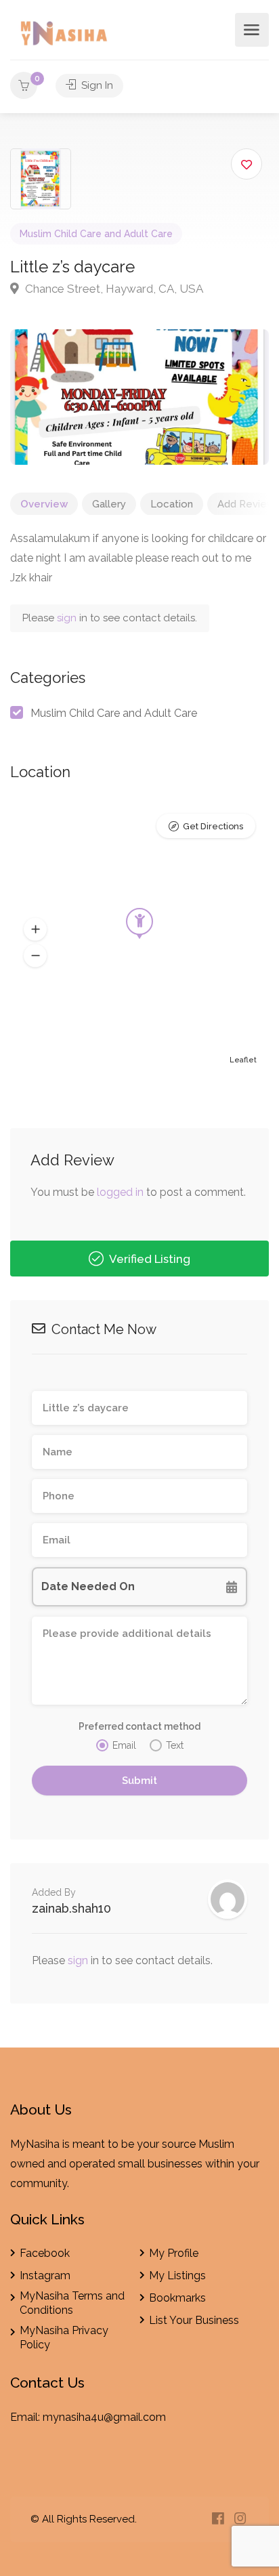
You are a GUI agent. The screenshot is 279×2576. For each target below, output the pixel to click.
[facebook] (218, 2519)
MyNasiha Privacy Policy (64, 2338)
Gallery (109, 504)
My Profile (174, 2253)
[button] (35, 930)
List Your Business (194, 2320)
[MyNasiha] (65, 36)
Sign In (96, 85)
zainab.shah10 (71, 1908)
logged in (120, 1192)
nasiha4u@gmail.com (112, 2417)
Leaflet (243, 1060)
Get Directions (213, 826)
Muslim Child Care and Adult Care (96, 234)
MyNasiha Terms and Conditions (72, 2303)
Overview (44, 504)
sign (68, 618)
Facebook (45, 2253)
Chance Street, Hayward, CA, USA (113, 289)
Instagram (45, 2276)
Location (172, 504)
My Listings (177, 2276)
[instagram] (240, 2519)
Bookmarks (177, 2298)
